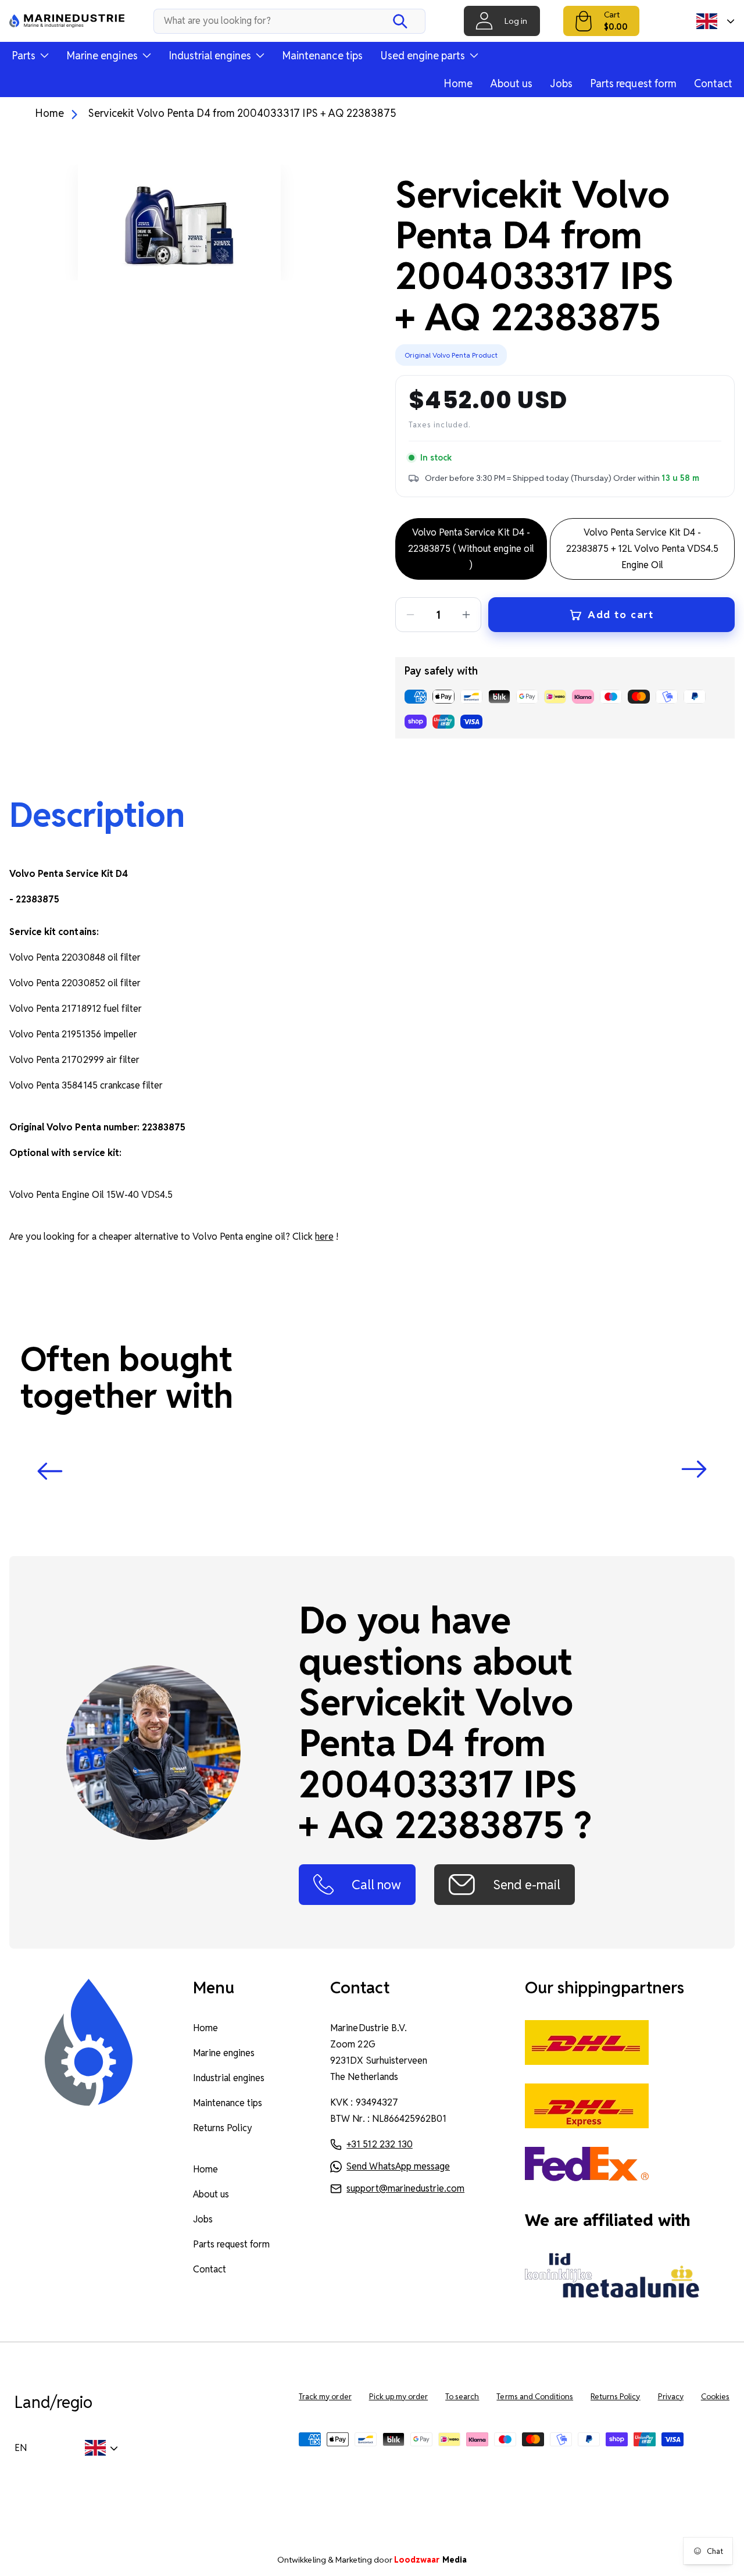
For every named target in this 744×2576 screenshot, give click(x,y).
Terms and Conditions (535, 2397)
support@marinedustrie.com (405, 2188)
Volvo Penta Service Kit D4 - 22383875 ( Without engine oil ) (471, 549)
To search (462, 2397)
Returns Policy (223, 2128)
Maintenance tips (322, 56)
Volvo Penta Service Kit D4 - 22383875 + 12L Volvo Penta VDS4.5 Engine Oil (642, 549)
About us (511, 83)
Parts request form (633, 83)
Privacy (671, 2397)
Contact (713, 83)
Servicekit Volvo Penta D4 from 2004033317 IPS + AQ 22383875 (242, 113)
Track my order (325, 2397)
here (324, 1237)
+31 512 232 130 (379, 2144)
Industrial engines (229, 2078)
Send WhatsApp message (398, 2166)
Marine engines (224, 2053)
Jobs (561, 83)
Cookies (715, 2397)
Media (430, 2560)
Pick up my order (399, 2397)
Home (458, 83)
